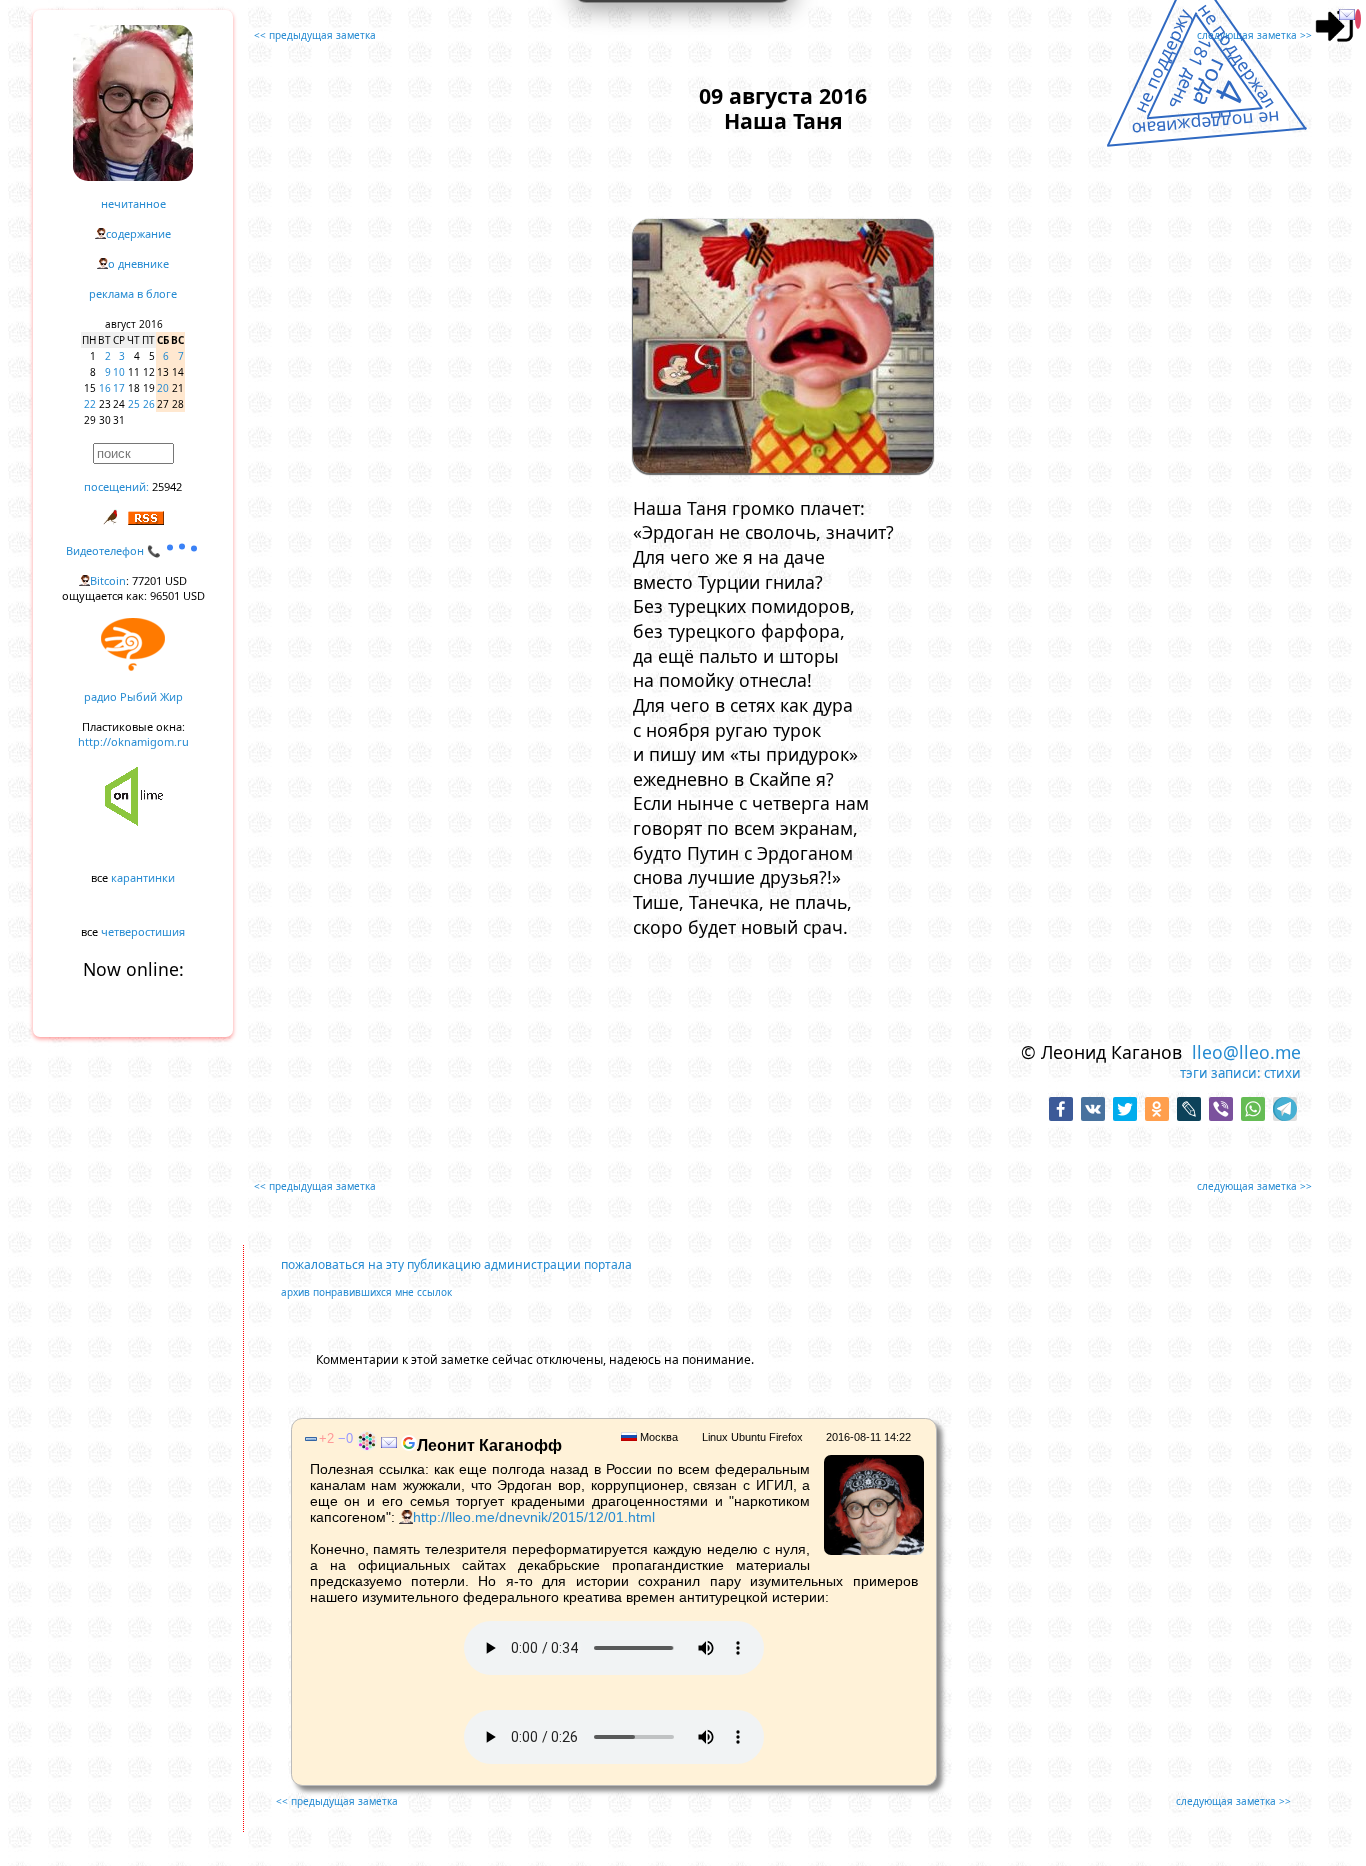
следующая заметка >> (1254, 35)
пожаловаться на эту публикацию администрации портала (456, 1264)
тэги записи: (1220, 1073)
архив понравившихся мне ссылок (366, 1292)
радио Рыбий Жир (133, 696)
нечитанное (133, 203)
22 (90, 404)
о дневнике (138, 263)
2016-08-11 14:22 (868, 1437)
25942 (167, 486)
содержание (138, 233)
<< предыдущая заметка (315, 35)
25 (134, 404)
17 (119, 388)
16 (105, 388)
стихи (1282, 1073)
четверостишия (143, 931)
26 (149, 404)
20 (163, 388)
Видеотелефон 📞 (115, 550)
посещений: (116, 486)
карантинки (143, 877)
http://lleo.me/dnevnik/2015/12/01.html (534, 1517)
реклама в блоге (133, 293)
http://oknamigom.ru (133, 741)
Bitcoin (108, 580)
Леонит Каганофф (489, 1445)
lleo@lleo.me (1246, 1052)
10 (119, 372)
